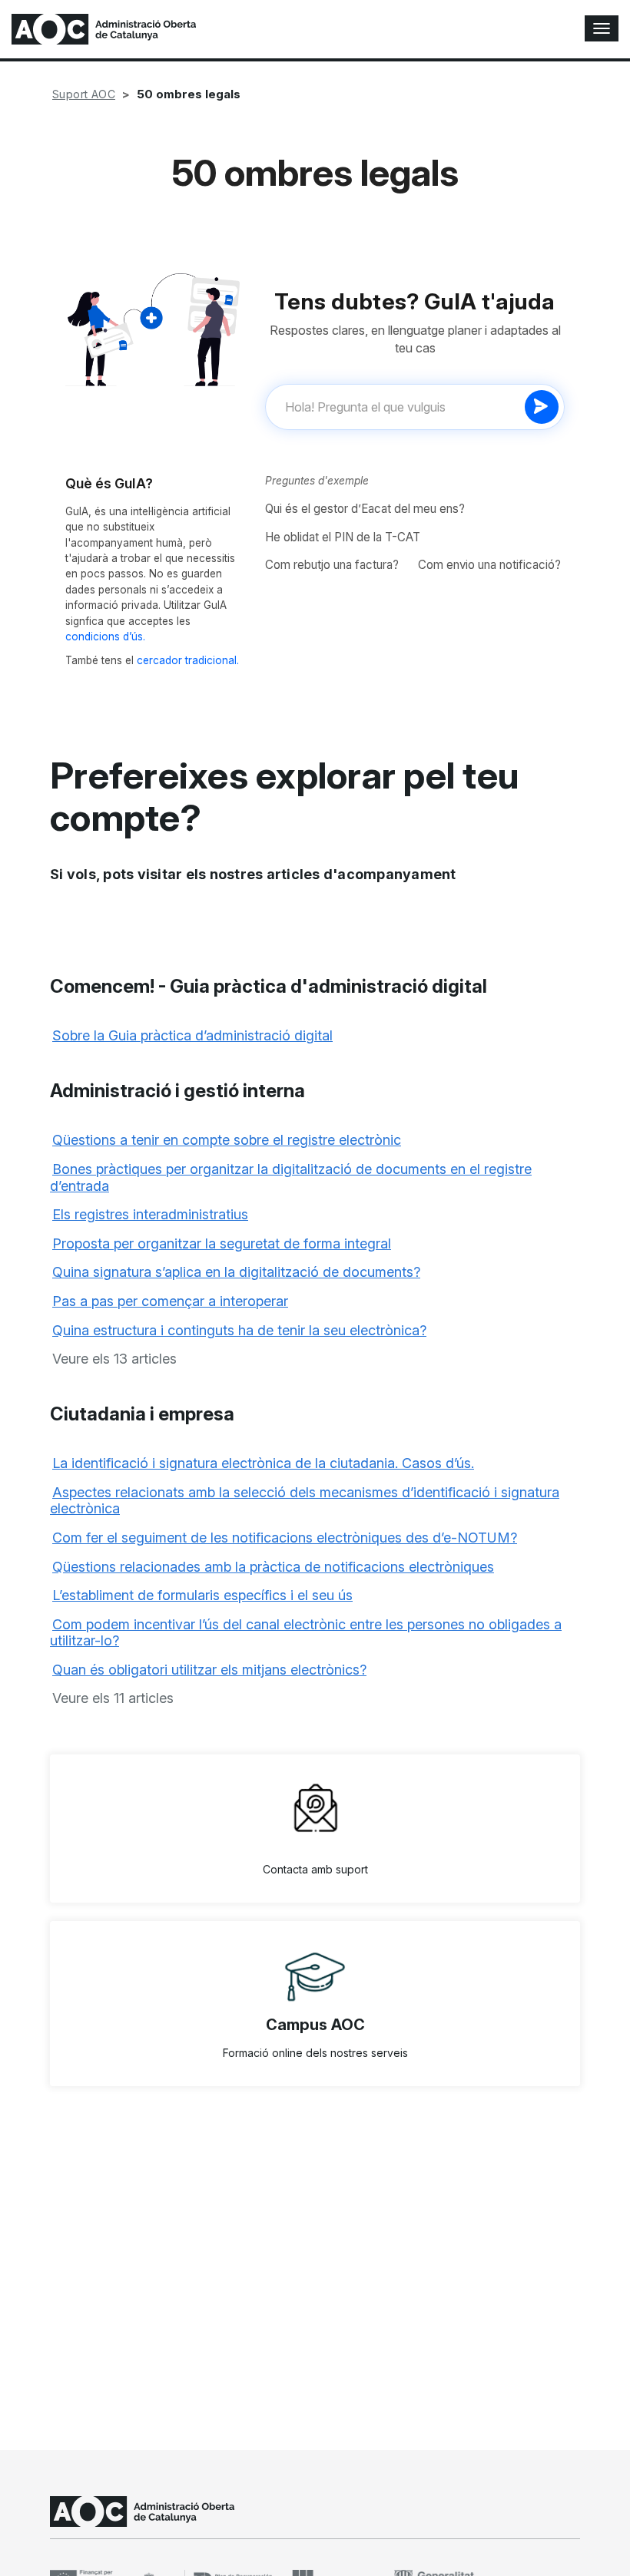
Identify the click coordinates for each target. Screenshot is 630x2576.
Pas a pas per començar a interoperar (170, 1301)
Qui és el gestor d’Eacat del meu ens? (365, 509)
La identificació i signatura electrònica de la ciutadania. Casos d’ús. (263, 1463)
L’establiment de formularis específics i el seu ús (202, 1595)
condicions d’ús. (105, 637)
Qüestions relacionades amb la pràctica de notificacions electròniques (273, 1567)
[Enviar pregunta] (542, 407)
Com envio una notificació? (489, 565)
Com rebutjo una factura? (332, 565)
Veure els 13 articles (114, 1359)
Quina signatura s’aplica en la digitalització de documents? (236, 1272)
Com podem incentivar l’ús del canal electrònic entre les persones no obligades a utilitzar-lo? (306, 1633)
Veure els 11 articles (113, 1698)
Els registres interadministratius (150, 1214)
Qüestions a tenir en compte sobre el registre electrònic (227, 1140)
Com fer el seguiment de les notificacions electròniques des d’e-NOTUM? (285, 1538)
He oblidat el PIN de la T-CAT (343, 537)
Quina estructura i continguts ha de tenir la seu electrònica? (239, 1330)
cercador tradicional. (188, 660)
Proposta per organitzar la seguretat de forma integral (222, 1243)
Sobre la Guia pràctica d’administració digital (192, 1035)
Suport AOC (84, 94)
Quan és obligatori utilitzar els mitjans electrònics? (209, 1670)
